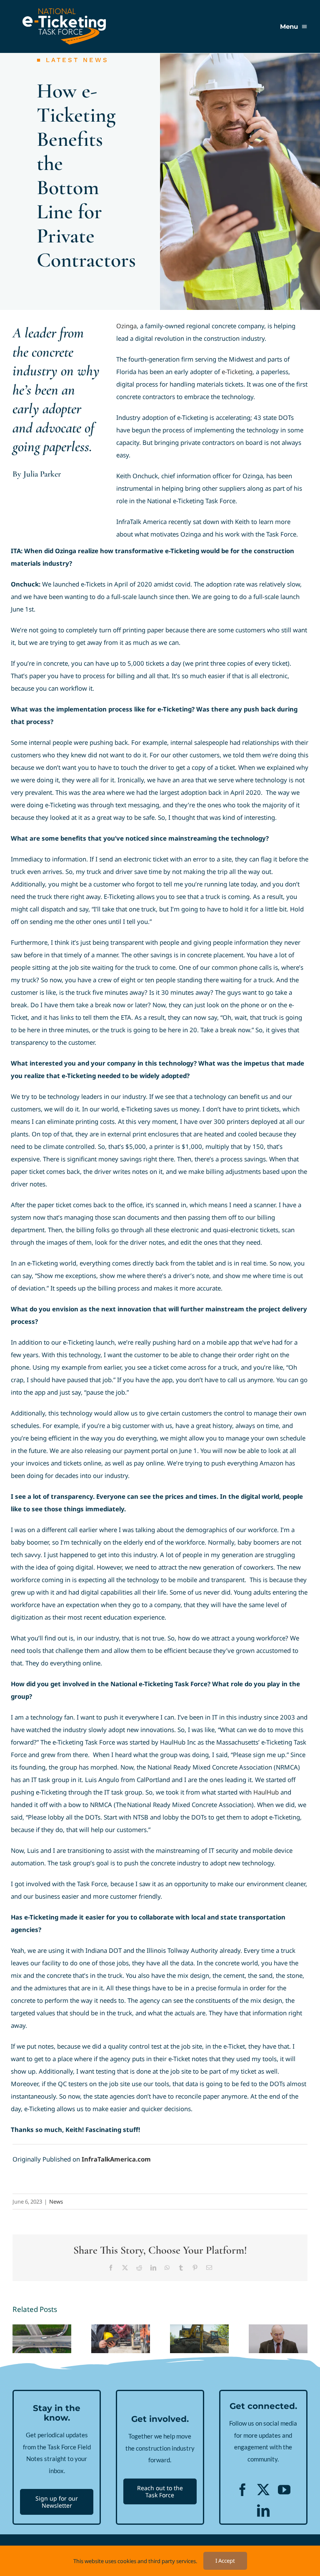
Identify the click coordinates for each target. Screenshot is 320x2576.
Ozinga (126, 326)
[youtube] (284, 2490)
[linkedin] (263, 2511)
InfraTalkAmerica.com (116, 2159)
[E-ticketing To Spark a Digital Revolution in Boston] (121, 2339)
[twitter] (263, 2490)
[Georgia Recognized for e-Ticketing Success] (42, 2339)
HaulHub (266, 1792)
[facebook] (242, 2490)
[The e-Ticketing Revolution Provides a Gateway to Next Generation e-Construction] (199, 2339)
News (56, 2202)
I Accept (225, 2561)
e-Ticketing (237, 372)
